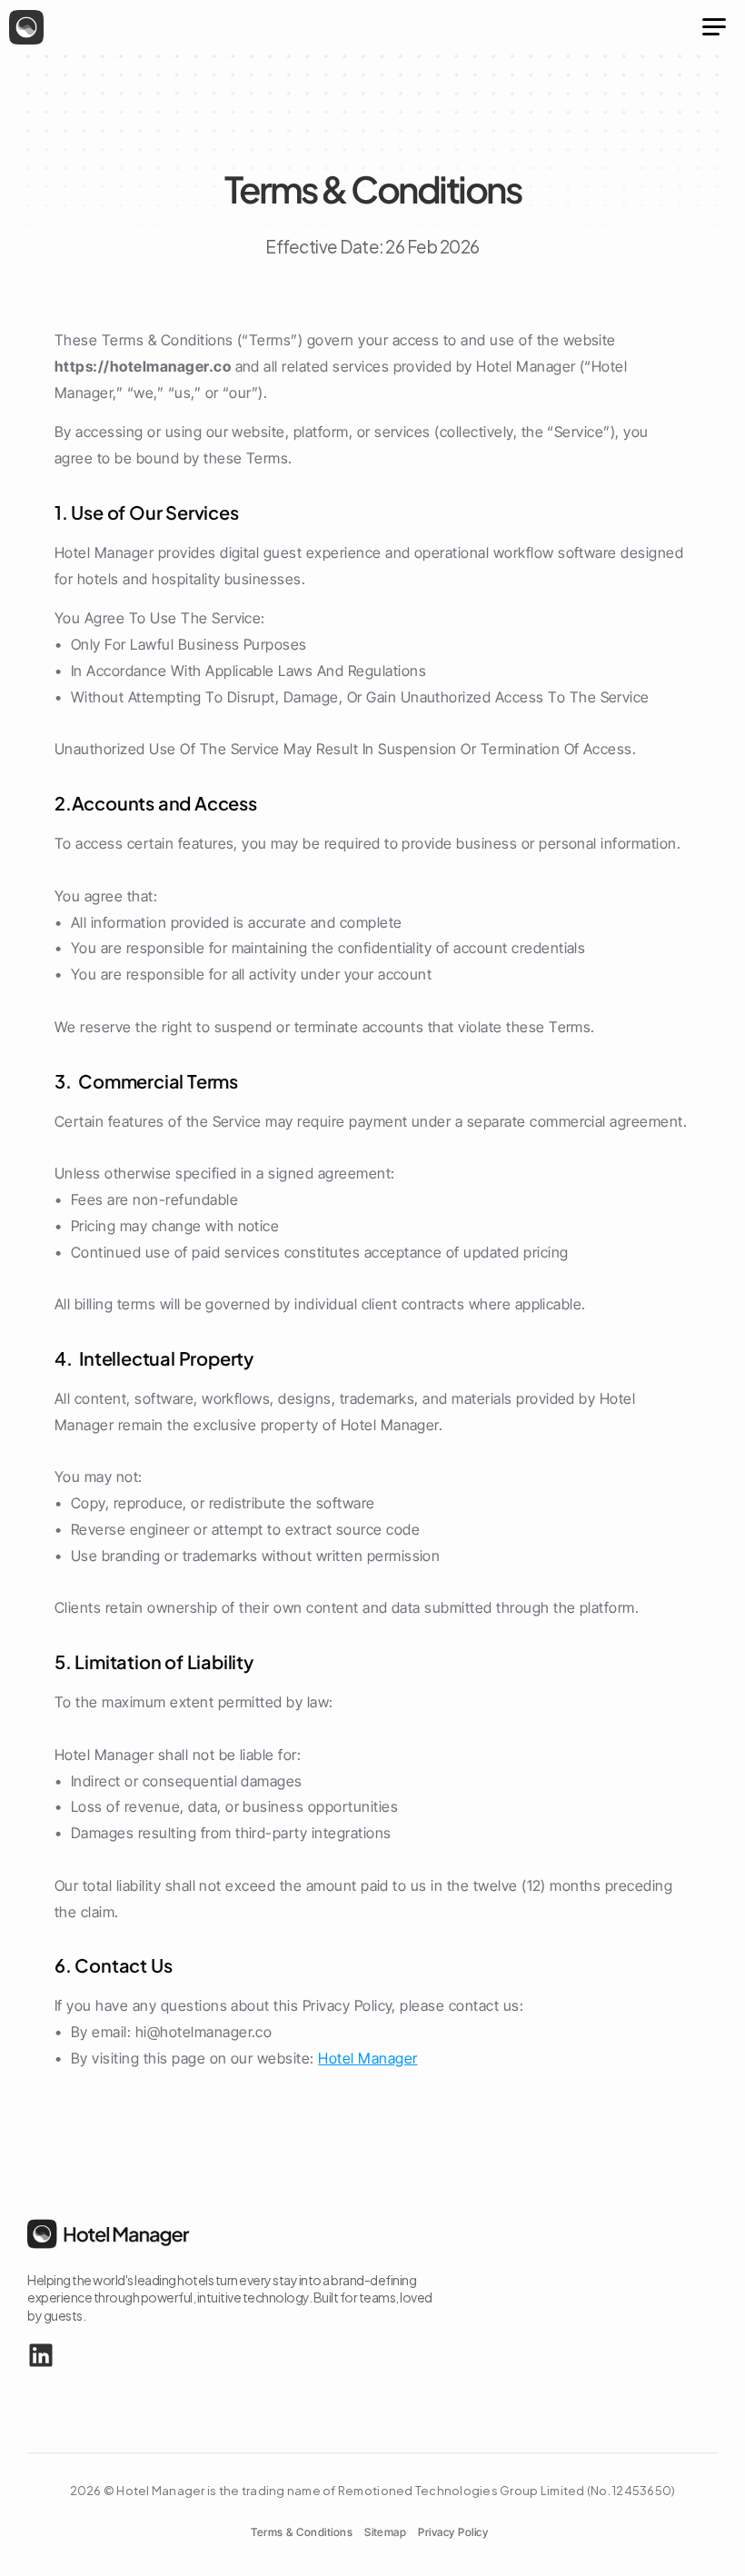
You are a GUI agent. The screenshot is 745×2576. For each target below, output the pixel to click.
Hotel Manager (368, 2058)
